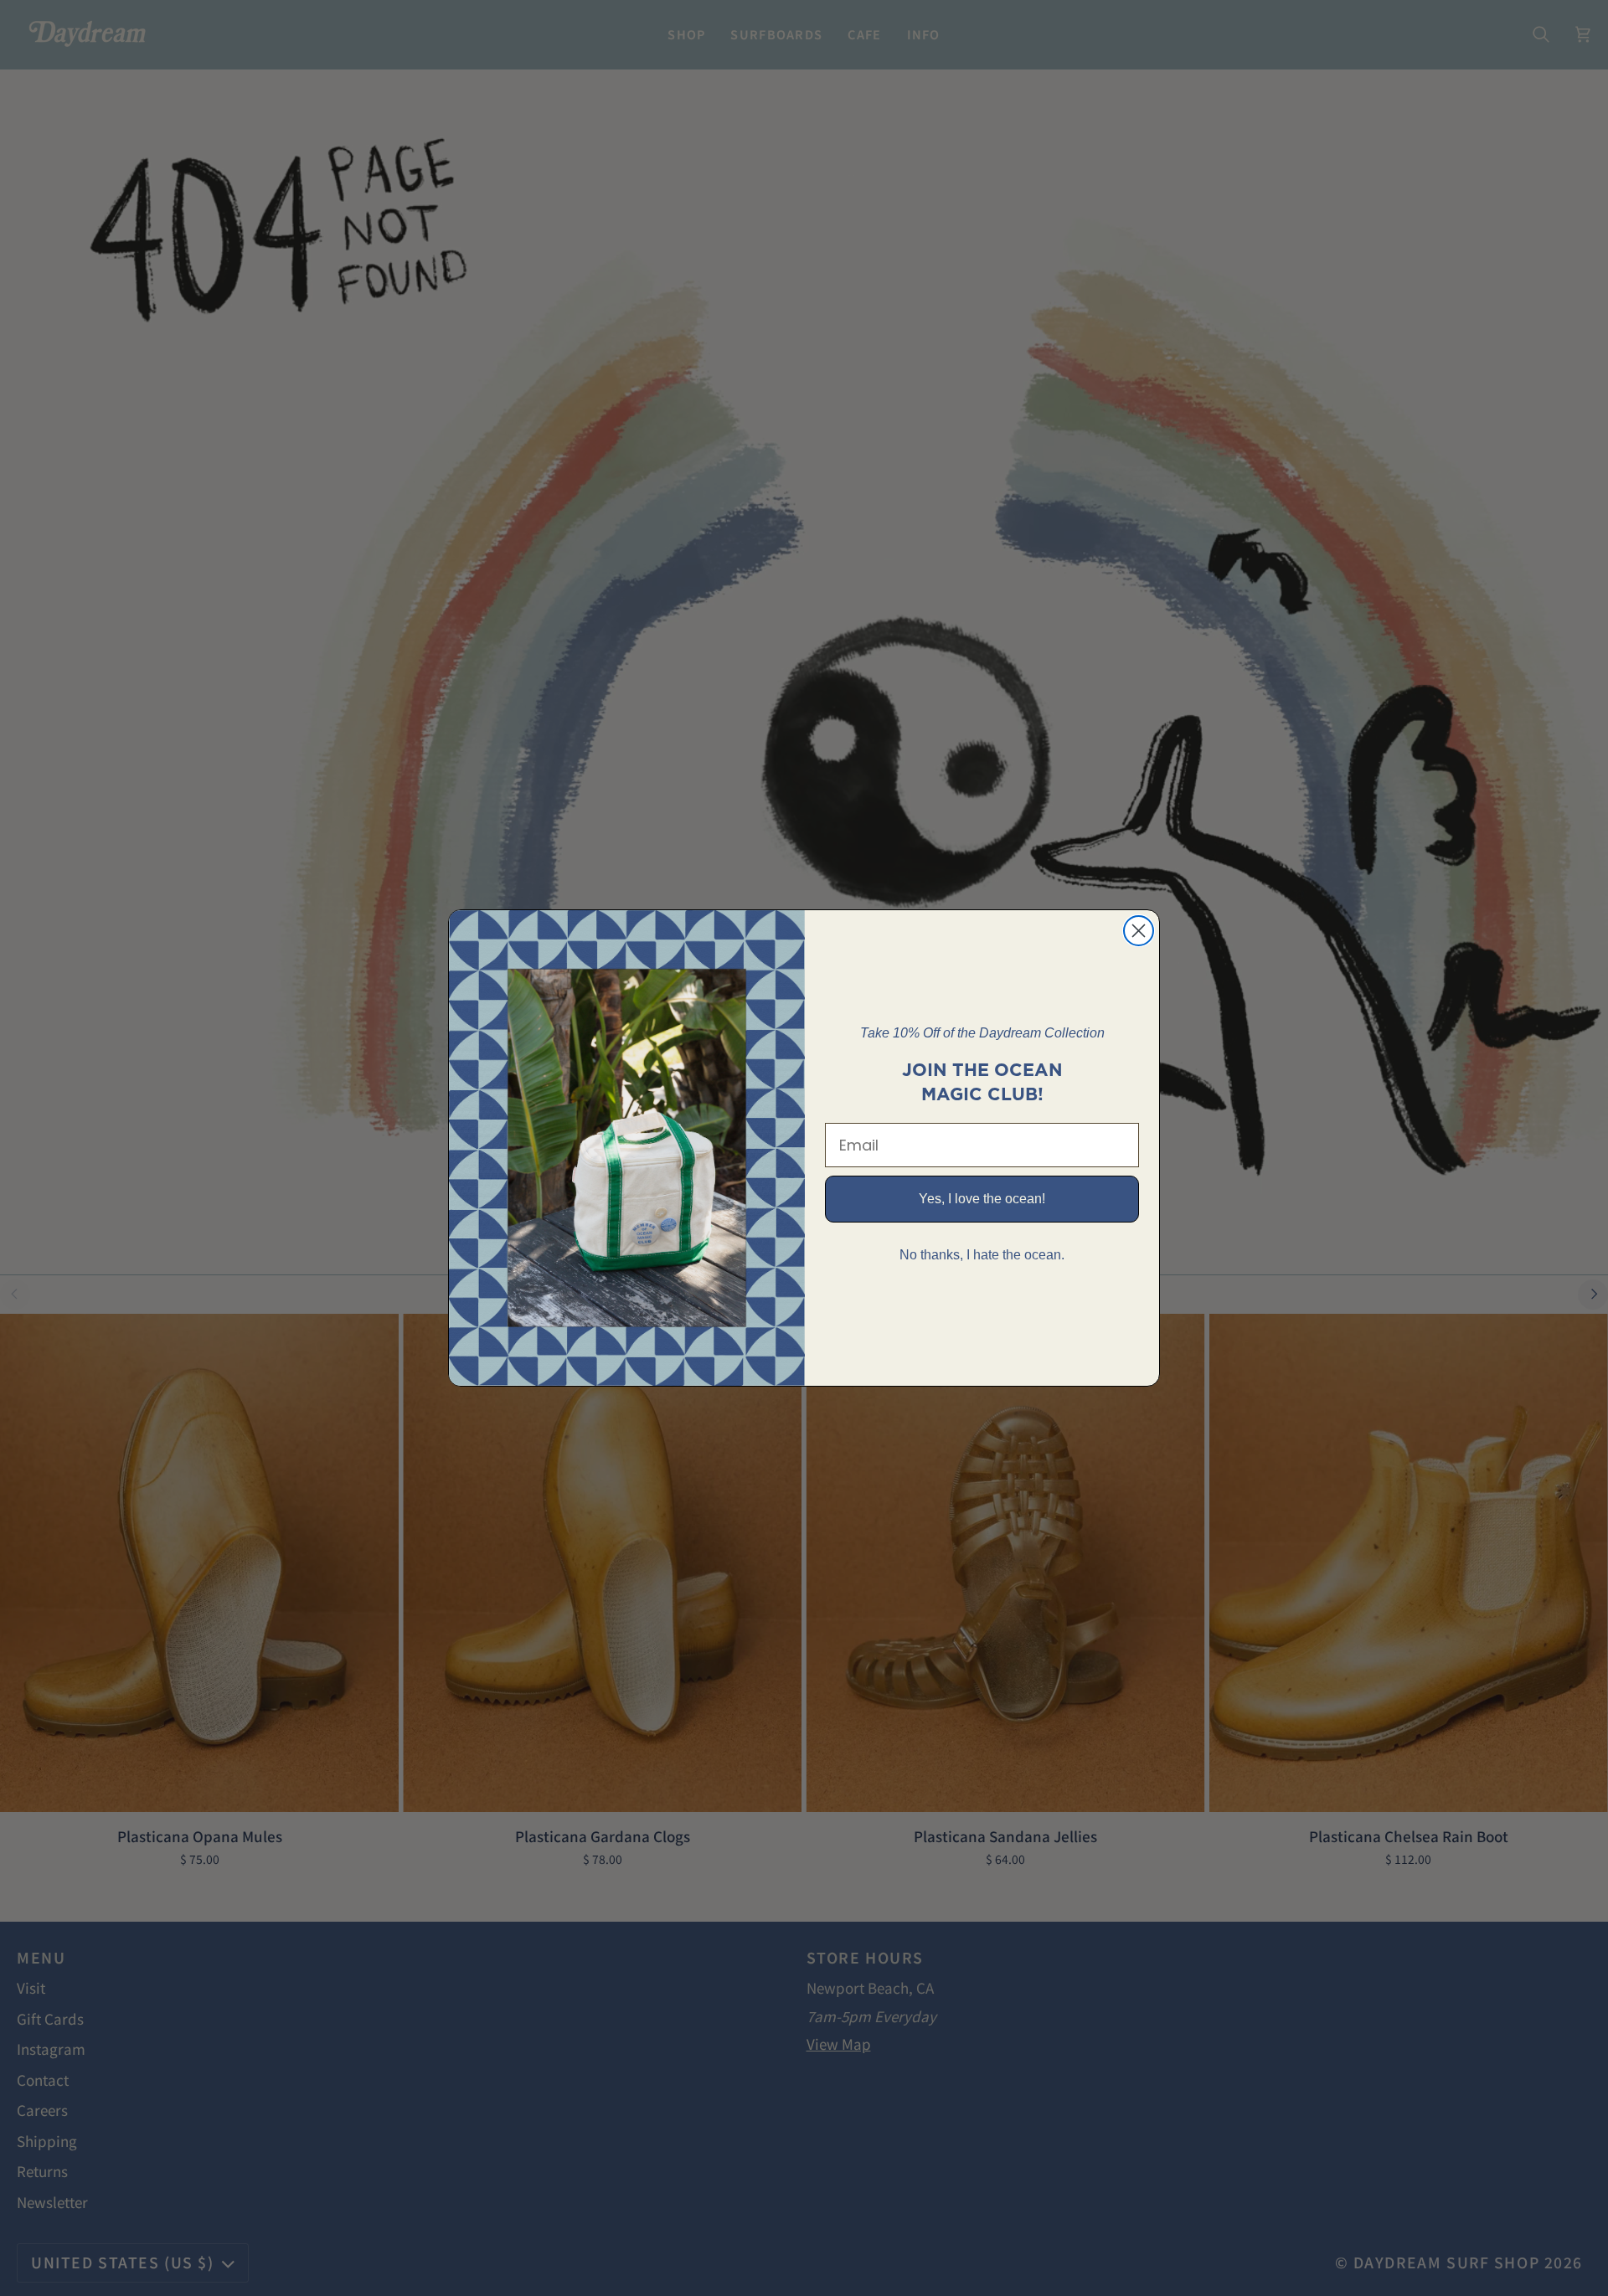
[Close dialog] (1139, 931)
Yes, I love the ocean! (982, 1199)
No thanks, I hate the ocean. (982, 1255)
